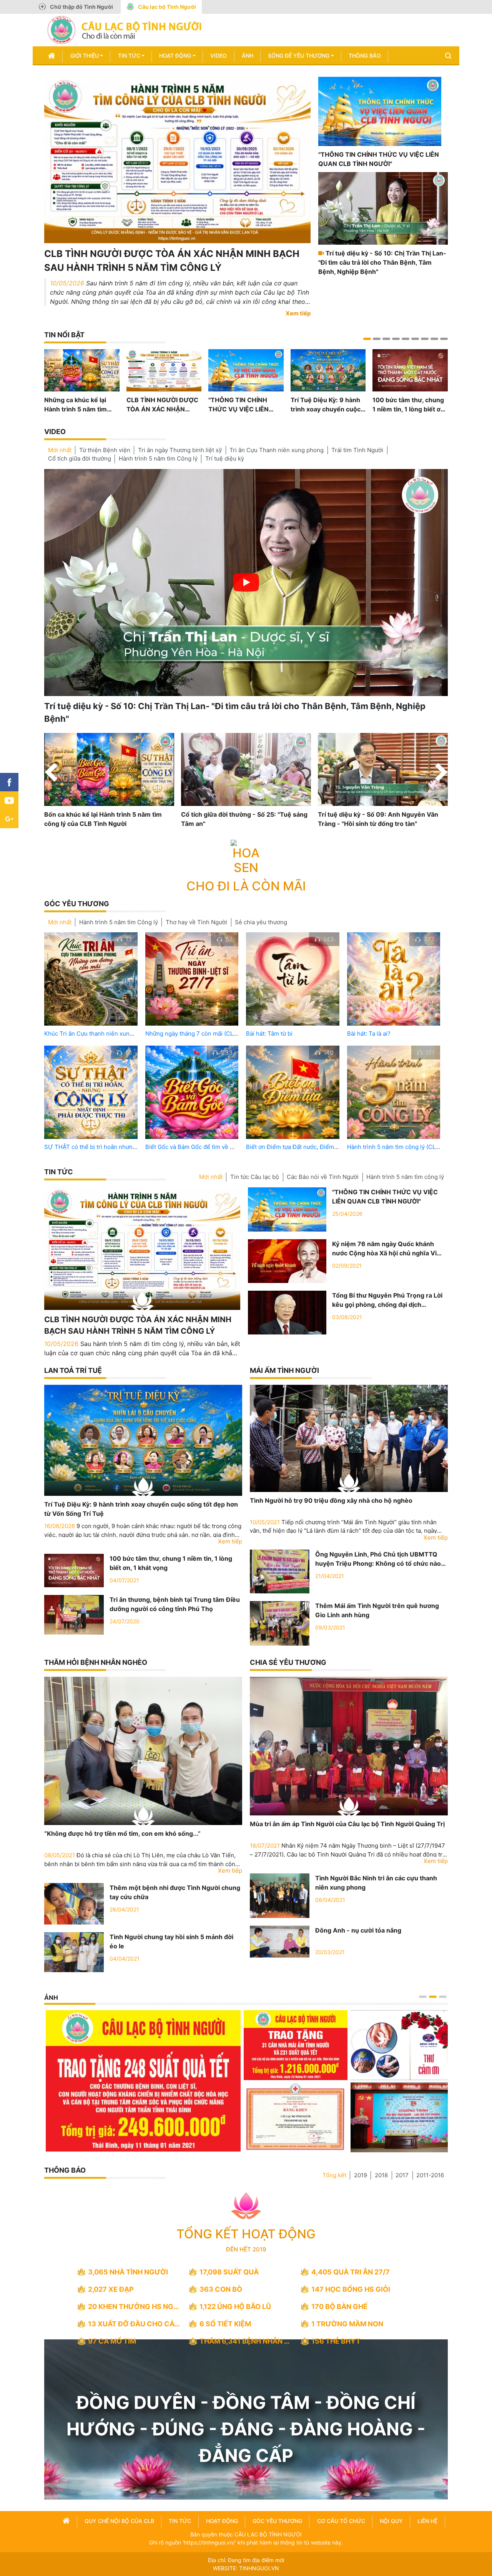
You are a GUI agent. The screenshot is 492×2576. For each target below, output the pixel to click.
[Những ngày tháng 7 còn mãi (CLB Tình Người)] (192, 979)
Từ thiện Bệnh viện (105, 450)
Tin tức (129, 56)
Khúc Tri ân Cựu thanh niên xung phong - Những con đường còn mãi (136, 1034)
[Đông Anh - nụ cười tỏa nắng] (280, 1941)
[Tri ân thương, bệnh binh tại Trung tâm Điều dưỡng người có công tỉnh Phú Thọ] (74, 1614)
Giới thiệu (85, 56)
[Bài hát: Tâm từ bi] (293, 979)
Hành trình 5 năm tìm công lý (405, 1177)
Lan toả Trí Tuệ (73, 1370)
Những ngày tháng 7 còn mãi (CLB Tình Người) (208, 1034)
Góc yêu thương (77, 904)
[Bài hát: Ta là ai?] (394, 979)
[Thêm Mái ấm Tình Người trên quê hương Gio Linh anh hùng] (280, 1623)
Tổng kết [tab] (334, 2175)
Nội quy (391, 2521)
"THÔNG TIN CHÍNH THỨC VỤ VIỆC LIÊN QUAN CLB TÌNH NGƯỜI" (379, 159)
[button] (367, 339)
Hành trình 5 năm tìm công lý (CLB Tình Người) (410, 1147)
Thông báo (365, 56)
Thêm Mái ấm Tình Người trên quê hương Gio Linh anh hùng (377, 1610)
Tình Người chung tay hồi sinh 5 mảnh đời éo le (171, 1941)
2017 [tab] (402, 2175)
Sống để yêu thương (299, 56)
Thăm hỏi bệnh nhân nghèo (96, 1662)
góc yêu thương (277, 2521)
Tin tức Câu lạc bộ (255, 1177)
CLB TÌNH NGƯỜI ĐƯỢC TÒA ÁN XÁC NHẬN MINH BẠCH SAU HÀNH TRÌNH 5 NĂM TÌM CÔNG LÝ (172, 261)
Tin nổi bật (64, 335)
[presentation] (51, 774)
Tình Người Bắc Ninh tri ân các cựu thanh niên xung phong (376, 1883)
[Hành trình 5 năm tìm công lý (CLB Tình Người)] (394, 1092)
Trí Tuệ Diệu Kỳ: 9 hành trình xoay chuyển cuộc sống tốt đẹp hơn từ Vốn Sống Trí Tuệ (327, 405)
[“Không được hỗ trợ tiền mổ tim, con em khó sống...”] (143, 1751)
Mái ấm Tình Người (284, 1370)
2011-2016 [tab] (430, 2175)
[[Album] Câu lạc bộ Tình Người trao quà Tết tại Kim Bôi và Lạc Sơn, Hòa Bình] (244, 2117)
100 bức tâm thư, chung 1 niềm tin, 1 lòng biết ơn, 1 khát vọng (409, 405)
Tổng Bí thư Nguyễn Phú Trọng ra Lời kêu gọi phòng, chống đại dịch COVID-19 (387, 1300)
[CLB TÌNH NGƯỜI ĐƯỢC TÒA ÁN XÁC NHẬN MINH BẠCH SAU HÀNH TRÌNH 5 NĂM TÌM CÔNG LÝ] (177, 159)
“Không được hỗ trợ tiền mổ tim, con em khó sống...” (122, 1833)
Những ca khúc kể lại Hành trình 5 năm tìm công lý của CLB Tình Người (76, 405)
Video (219, 56)
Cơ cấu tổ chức (341, 2521)
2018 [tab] (381, 2175)
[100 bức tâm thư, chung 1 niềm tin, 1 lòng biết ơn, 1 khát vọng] (410, 370)
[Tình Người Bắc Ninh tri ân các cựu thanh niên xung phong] (280, 1895)
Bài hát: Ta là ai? (369, 1034)
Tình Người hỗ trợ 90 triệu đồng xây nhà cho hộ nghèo (331, 1500)
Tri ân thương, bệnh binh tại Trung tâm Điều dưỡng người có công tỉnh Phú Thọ (175, 1604)
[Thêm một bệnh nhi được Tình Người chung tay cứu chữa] (74, 1903)
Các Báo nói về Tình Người (323, 1177)
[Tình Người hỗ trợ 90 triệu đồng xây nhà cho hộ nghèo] (349, 1438)
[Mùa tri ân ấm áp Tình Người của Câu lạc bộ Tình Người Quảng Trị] (349, 1746)
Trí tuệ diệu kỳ (225, 458)
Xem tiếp (298, 313)
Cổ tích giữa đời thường (80, 458)
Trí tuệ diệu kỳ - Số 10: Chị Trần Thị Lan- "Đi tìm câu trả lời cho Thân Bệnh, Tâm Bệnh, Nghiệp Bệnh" (382, 262)
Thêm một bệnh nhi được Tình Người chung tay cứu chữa (175, 1892)
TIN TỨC (59, 1172)
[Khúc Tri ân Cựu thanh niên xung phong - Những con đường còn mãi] (91, 979)
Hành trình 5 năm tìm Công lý (158, 458)
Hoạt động (175, 56)
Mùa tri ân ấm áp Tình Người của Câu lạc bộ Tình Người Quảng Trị (347, 1824)
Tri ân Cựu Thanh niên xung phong (277, 450)
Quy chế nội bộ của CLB (119, 2521)
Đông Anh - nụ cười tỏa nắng (358, 1930)
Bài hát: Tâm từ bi (269, 1034)
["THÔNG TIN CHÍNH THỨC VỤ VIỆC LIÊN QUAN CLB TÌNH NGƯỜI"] (380, 111)
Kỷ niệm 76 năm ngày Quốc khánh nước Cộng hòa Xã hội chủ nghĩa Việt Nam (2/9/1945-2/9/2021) (387, 1249)
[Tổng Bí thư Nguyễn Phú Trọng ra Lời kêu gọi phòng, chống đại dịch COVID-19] (287, 1312)
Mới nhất (60, 450)
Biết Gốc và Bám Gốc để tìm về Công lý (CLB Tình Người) (222, 1147)
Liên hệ (427, 2521)
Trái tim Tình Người (357, 450)
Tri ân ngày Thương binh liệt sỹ (180, 450)
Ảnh (248, 56)
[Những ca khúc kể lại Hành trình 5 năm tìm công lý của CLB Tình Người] (82, 370)
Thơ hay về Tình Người (196, 922)
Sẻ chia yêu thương (261, 922)
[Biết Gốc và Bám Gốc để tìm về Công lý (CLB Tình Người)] (192, 1092)
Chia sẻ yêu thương (288, 1662)
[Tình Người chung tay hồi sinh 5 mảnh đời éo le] (74, 1951)
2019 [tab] (361, 2175)
